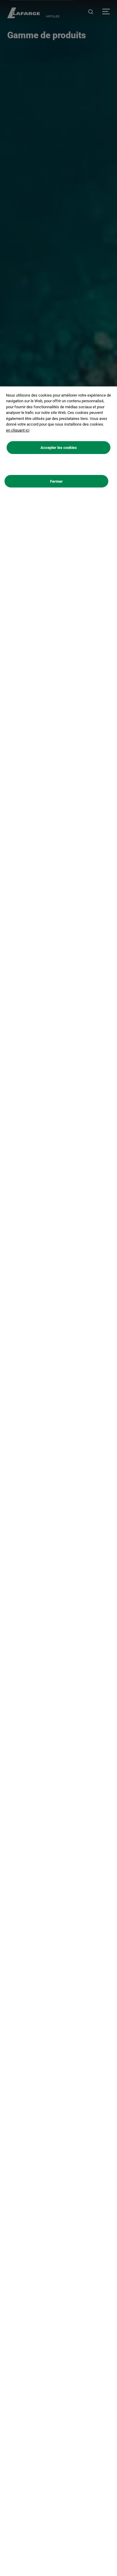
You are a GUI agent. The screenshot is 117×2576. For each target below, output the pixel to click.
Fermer (56, 481)
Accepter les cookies (59, 448)
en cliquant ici (18, 430)
